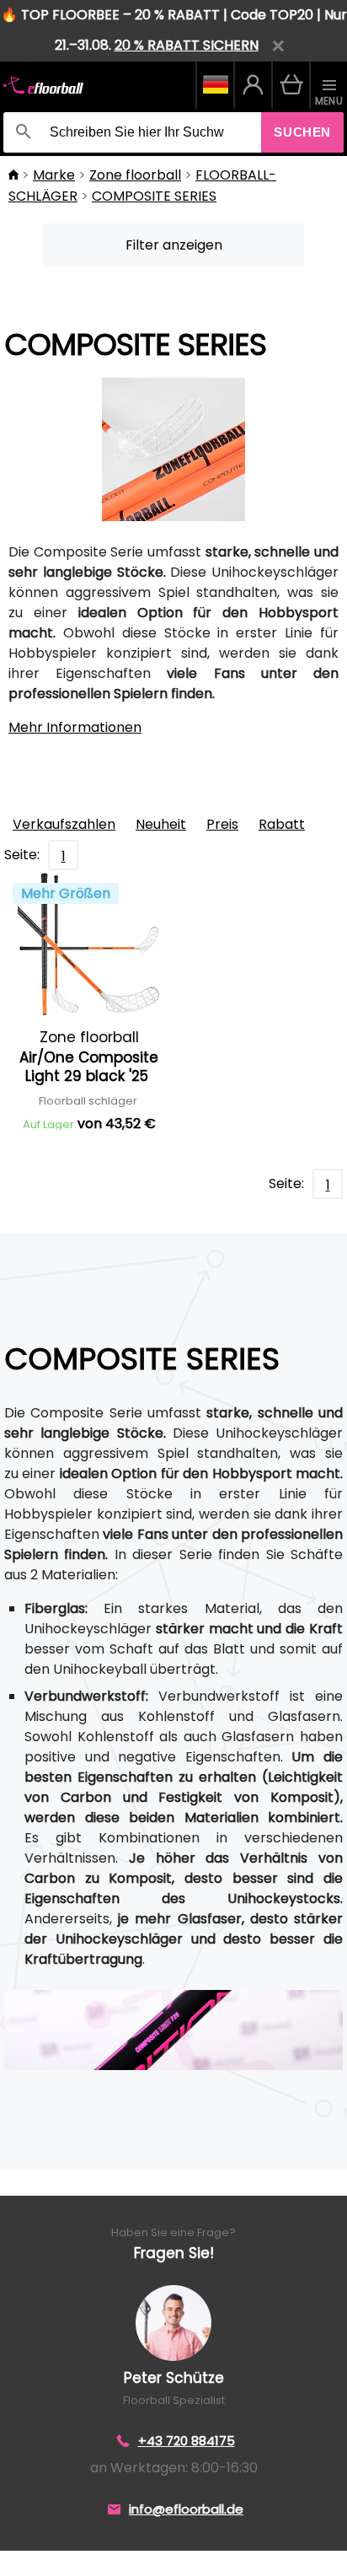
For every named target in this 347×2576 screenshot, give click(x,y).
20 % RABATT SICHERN (187, 45)
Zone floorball (135, 175)
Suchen (302, 132)
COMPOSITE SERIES (154, 196)
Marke (54, 175)
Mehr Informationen (75, 727)
